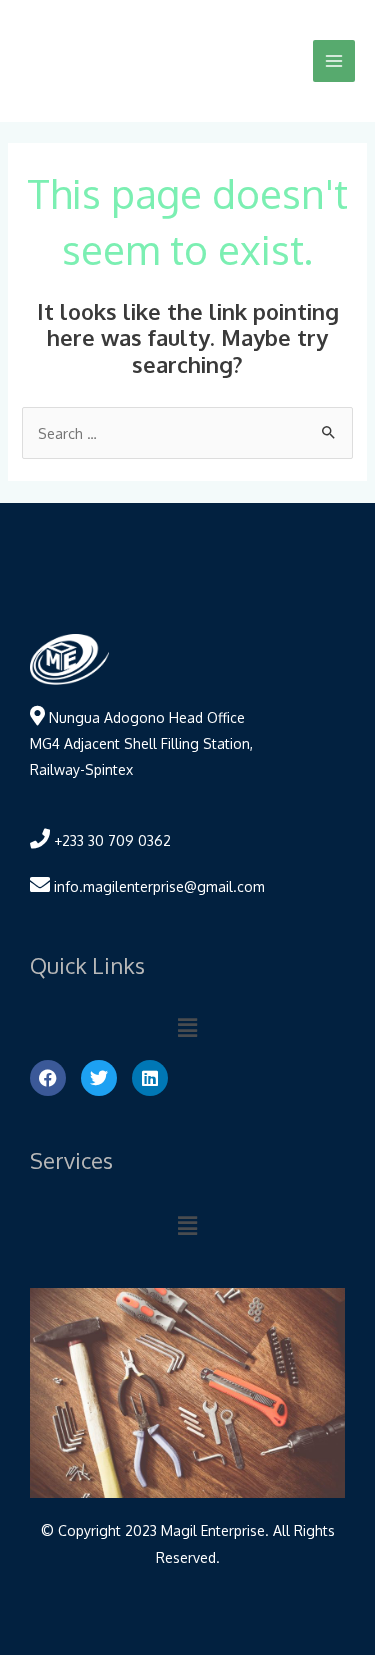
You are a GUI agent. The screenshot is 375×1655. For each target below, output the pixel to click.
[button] (187, 1027)
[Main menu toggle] (334, 61)
